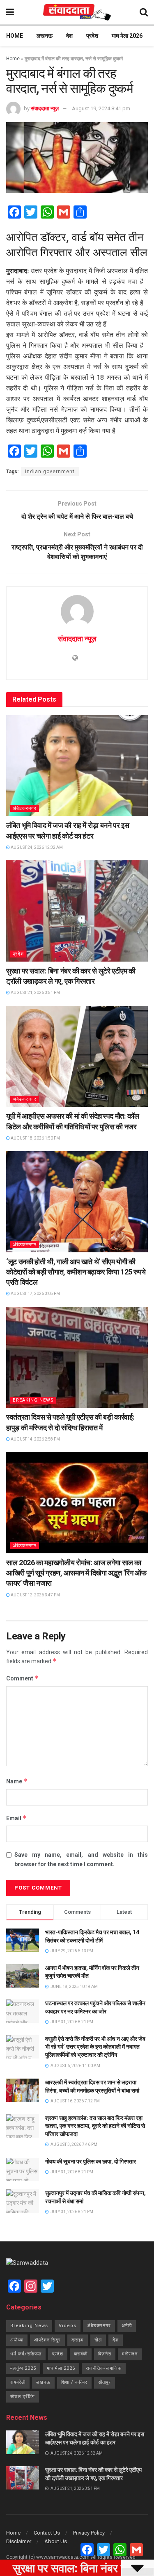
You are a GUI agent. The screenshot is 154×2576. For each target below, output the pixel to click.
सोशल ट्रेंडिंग (23, 2397)
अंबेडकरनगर (25, 808)
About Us (56, 2541)
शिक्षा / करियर (74, 2382)
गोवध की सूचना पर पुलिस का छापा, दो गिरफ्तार (91, 2161)
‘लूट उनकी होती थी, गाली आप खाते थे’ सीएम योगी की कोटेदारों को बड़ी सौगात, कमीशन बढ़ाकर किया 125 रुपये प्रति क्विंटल (76, 1272)
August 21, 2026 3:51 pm (35, 993)
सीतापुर (105, 2382)
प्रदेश (92, 36)
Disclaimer (19, 2541)
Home (15, 36)
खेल (98, 2340)
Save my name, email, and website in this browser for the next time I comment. (81, 1859)
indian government (50, 472)
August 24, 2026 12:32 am (36, 847)
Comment (22, 1678)
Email (16, 1818)
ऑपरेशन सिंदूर (47, 2340)
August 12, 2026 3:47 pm (35, 1595)
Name (17, 1781)
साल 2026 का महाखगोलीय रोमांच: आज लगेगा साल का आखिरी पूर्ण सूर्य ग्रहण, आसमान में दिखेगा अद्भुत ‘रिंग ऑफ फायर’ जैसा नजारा (76, 1573)
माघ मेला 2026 (127, 36)
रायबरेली (18, 2382)
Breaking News (33, 1400)
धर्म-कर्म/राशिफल (26, 2354)
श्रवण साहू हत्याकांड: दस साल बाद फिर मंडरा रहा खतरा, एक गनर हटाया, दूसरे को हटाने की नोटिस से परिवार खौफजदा (95, 2126)
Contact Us (47, 2533)
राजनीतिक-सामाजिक (104, 2368)
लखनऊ (45, 36)
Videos (68, 2326)
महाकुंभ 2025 (23, 2368)
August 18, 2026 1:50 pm (35, 1138)
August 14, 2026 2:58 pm (35, 1439)
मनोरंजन (130, 2354)
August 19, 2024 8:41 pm (101, 108)
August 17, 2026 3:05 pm (35, 1294)
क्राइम (78, 2340)
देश (69, 36)
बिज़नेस (105, 2354)
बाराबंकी (81, 2354)
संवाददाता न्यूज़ (45, 108)
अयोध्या (17, 2340)
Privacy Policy (89, 2533)
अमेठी (127, 2326)
